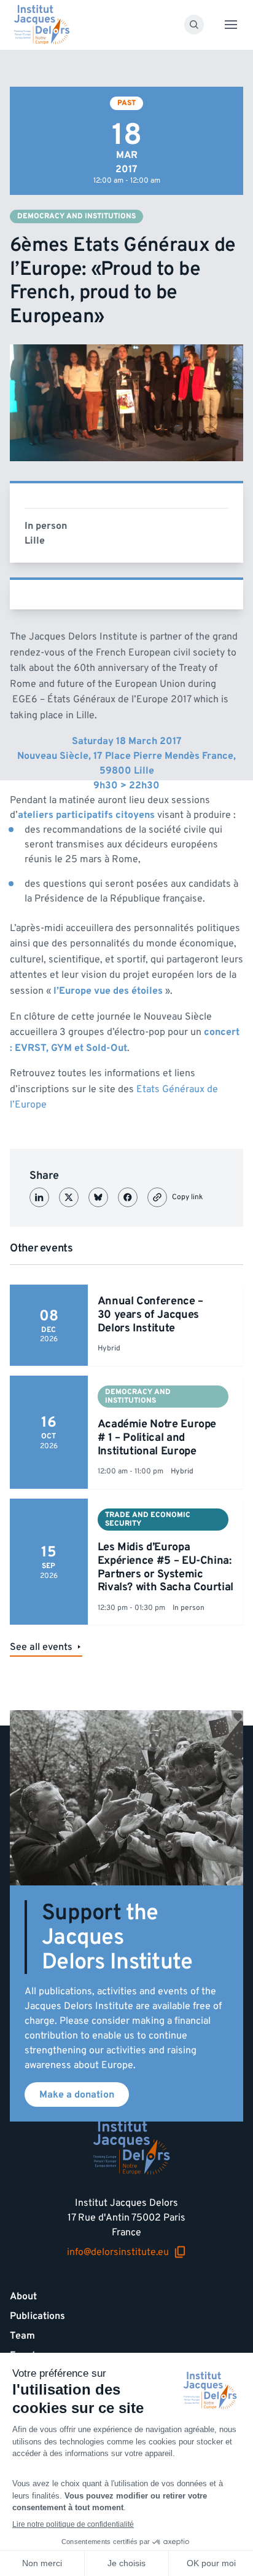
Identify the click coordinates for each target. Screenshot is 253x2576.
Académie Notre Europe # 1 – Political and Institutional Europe (157, 1437)
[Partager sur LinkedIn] (39, 1197)
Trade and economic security (148, 1519)
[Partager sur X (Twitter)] (69, 1197)
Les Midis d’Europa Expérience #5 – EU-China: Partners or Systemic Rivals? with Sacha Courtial (165, 1567)
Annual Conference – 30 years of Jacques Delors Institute (150, 1314)
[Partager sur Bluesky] (98, 1197)
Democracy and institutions (76, 216)
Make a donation (77, 2094)
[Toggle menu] (231, 25)
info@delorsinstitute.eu (118, 2252)
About (23, 2296)
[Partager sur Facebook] (128, 1197)
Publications (37, 2316)
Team (22, 2336)
